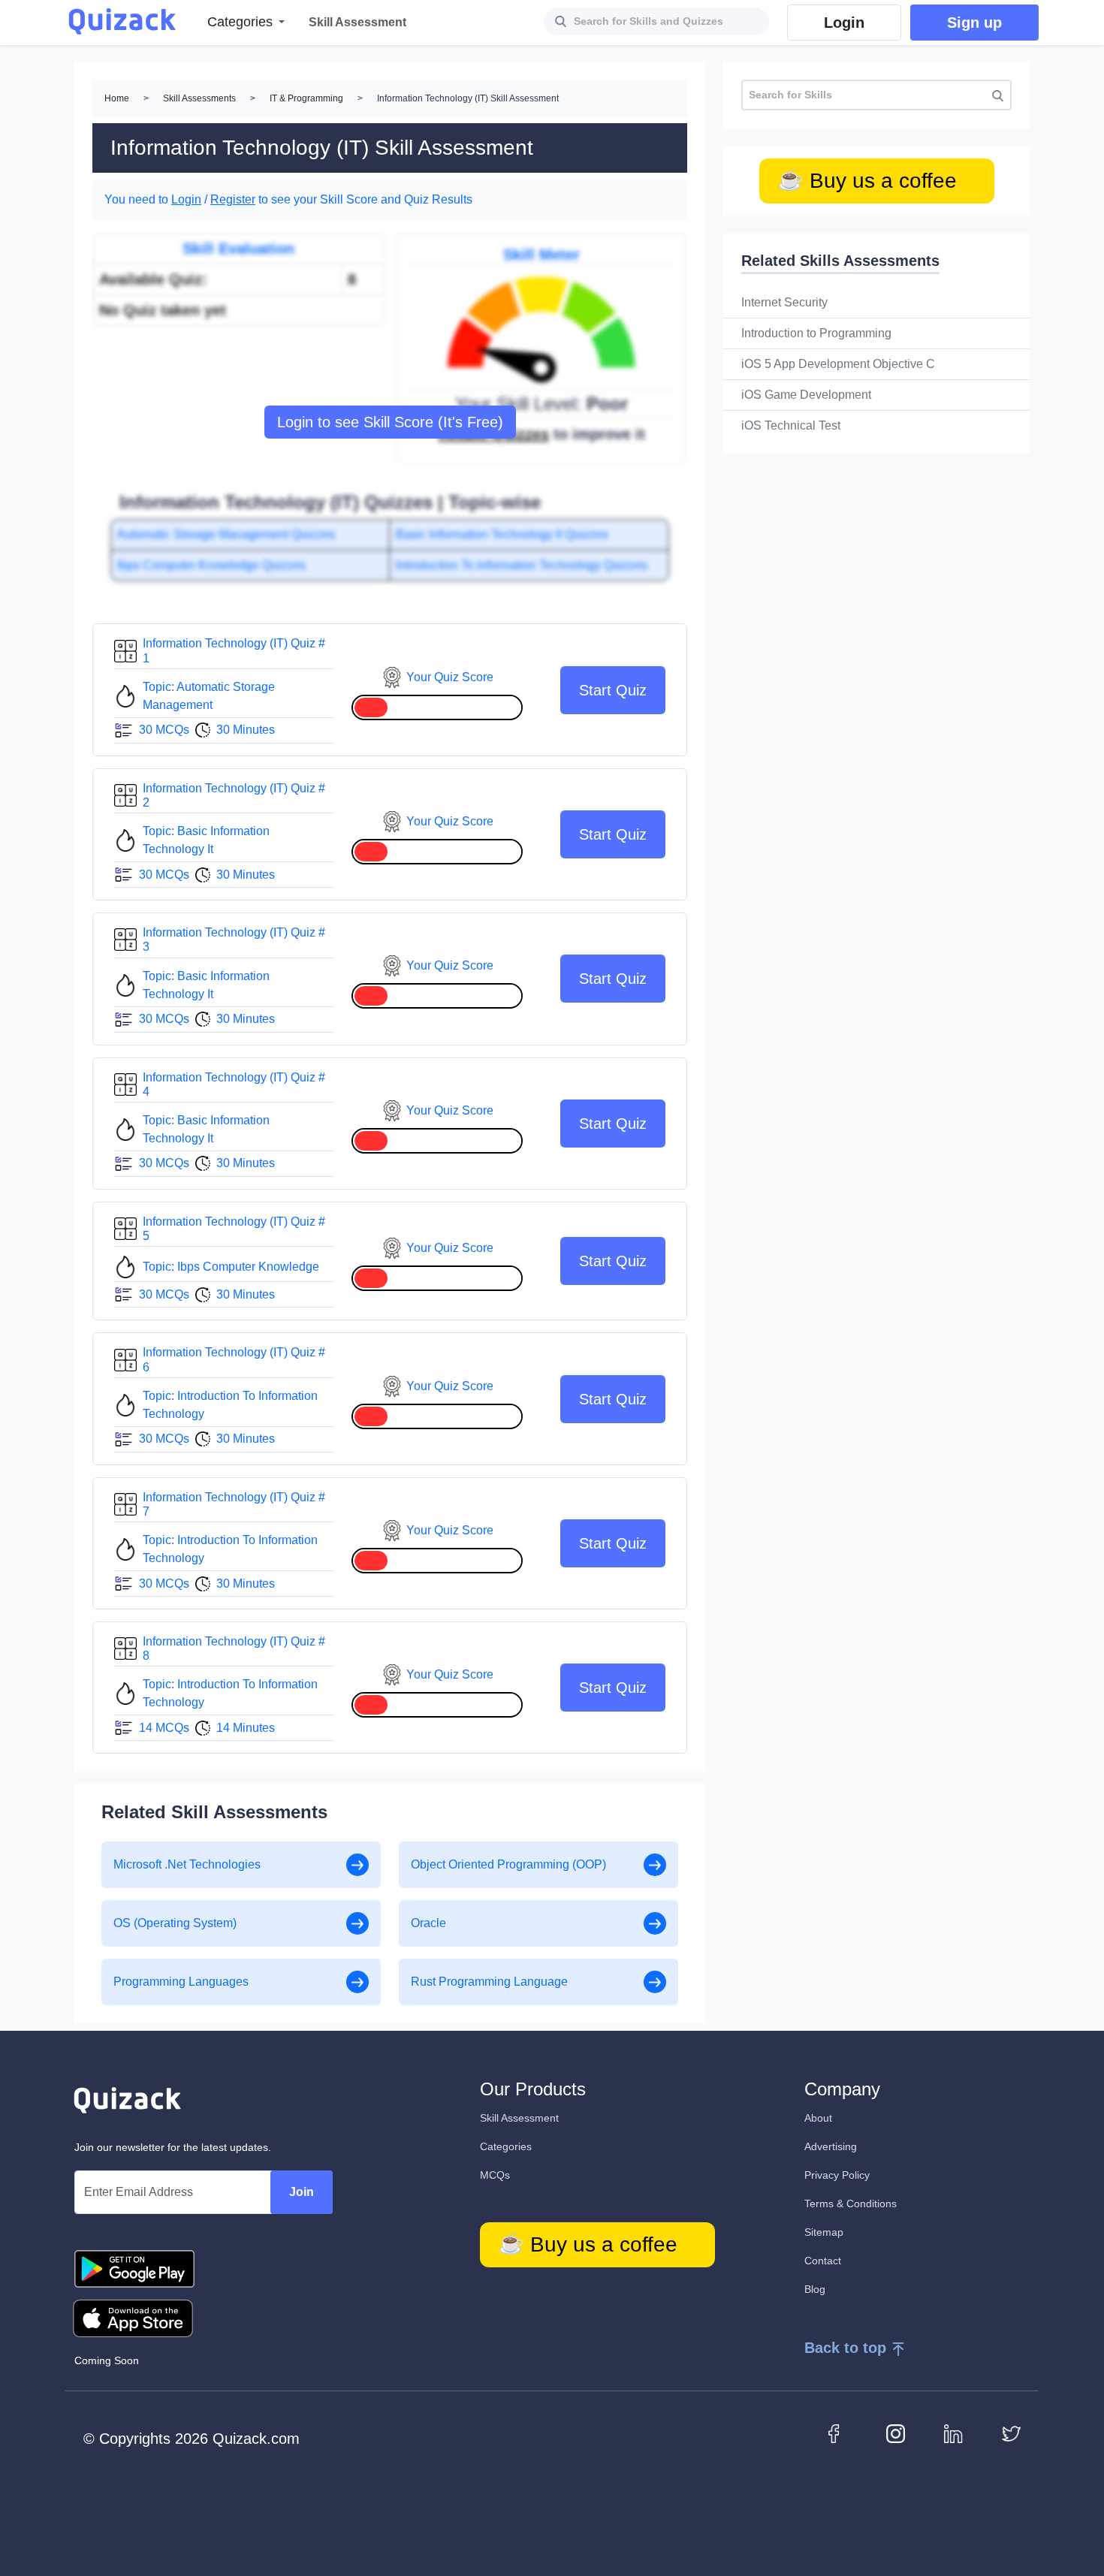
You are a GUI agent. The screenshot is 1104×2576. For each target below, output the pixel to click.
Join (302, 2192)
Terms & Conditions (851, 2203)
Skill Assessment (519, 2118)
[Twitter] (1011, 2433)
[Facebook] (838, 2433)
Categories (506, 2146)
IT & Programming (306, 98)
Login (186, 199)
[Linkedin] (953, 2433)
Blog (815, 2289)
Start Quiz (613, 690)
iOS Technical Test (791, 425)
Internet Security (784, 302)
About (818, 2118)
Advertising (831, 2146)
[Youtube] (896, 2433)
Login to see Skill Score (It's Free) (390, 422)
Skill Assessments (199, 98)
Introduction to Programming (816, 333)
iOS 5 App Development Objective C (838, 364)
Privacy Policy (837, 2175)
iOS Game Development (806, 395)
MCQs (495, 2175)
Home (117, 98)
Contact (823, 2261)
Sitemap (824, 2232)
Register (233, 199)
